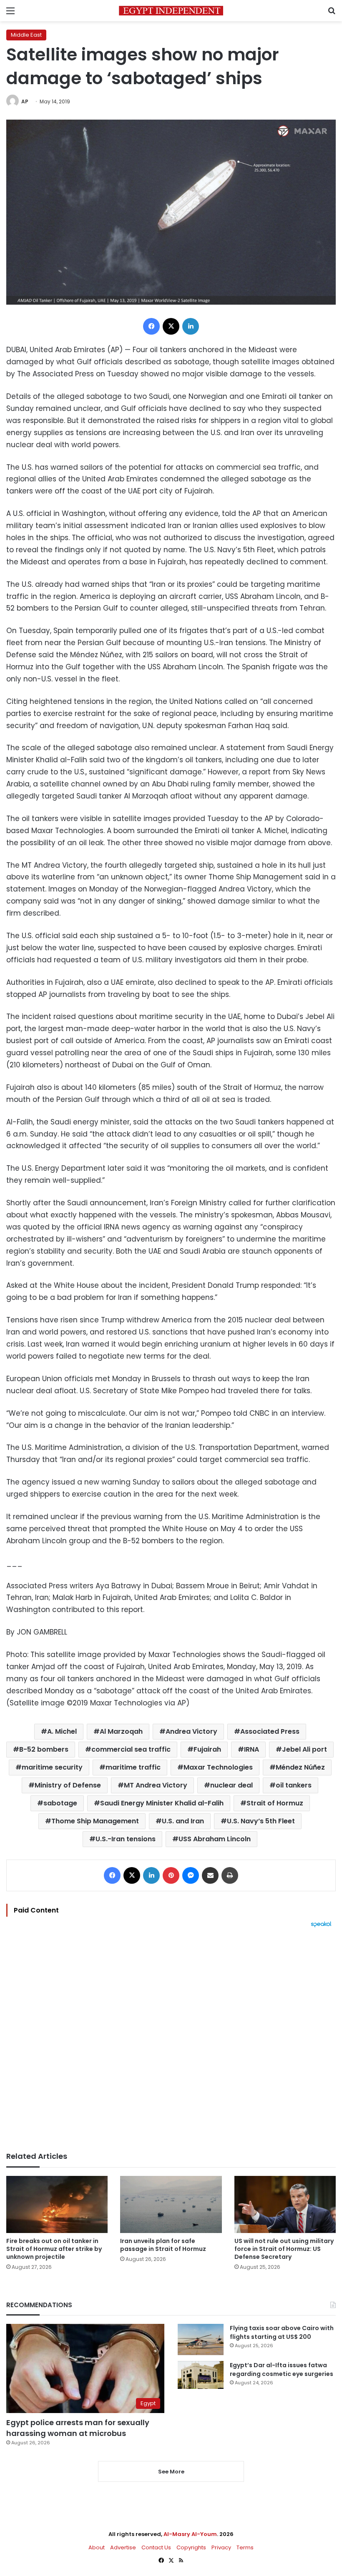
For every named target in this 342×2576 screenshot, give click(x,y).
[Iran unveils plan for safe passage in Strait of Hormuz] (171, 2204)
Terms (245, 2547)
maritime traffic (133, 1767)
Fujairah (207, 1749)
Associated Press (270, 1731)
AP (25, 101)
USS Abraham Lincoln (215, 1839)
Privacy (221, 2547)
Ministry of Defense (68, 1785)
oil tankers (294, 1785)
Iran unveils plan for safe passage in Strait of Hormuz (163, 2245)
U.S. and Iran (183, 1821)
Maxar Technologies (218, 1767)
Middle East (26, 35)
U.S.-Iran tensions (126, 1839)
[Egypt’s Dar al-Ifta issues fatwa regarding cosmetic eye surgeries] (201, 2375)
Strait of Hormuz (275, 1803)
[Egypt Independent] (171, 11)
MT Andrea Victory (156, 1785)
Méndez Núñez (300, 1767)
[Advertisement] (171, 2040)
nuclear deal (231, 1785)
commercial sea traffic (131, 1749)
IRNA (251, 1749)
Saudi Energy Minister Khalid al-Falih (162, 1803)
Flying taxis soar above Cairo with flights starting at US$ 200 (282, 2332)
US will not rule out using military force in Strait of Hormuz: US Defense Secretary (284, 2249)
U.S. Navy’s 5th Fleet (261, 1821)
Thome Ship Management (95, 1821)
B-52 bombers (44, 1749)
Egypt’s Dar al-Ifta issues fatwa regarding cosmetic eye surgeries (282, 2369)
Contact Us (156, 2547)
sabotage (60, 1803)
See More (171, 2472)
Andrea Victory (191, 1731)
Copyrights (191, 2547)
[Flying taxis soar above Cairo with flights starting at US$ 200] (201, 2339)
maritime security (52, 1767)
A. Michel (62, 1731)
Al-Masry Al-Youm (190, 2534)
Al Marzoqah (121, 1731)
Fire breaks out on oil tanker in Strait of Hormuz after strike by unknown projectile (54, 2249)
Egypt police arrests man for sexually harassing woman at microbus (78, 2428)
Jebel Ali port (304, 1749)
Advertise (123, 2547)
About (97, 2547)
